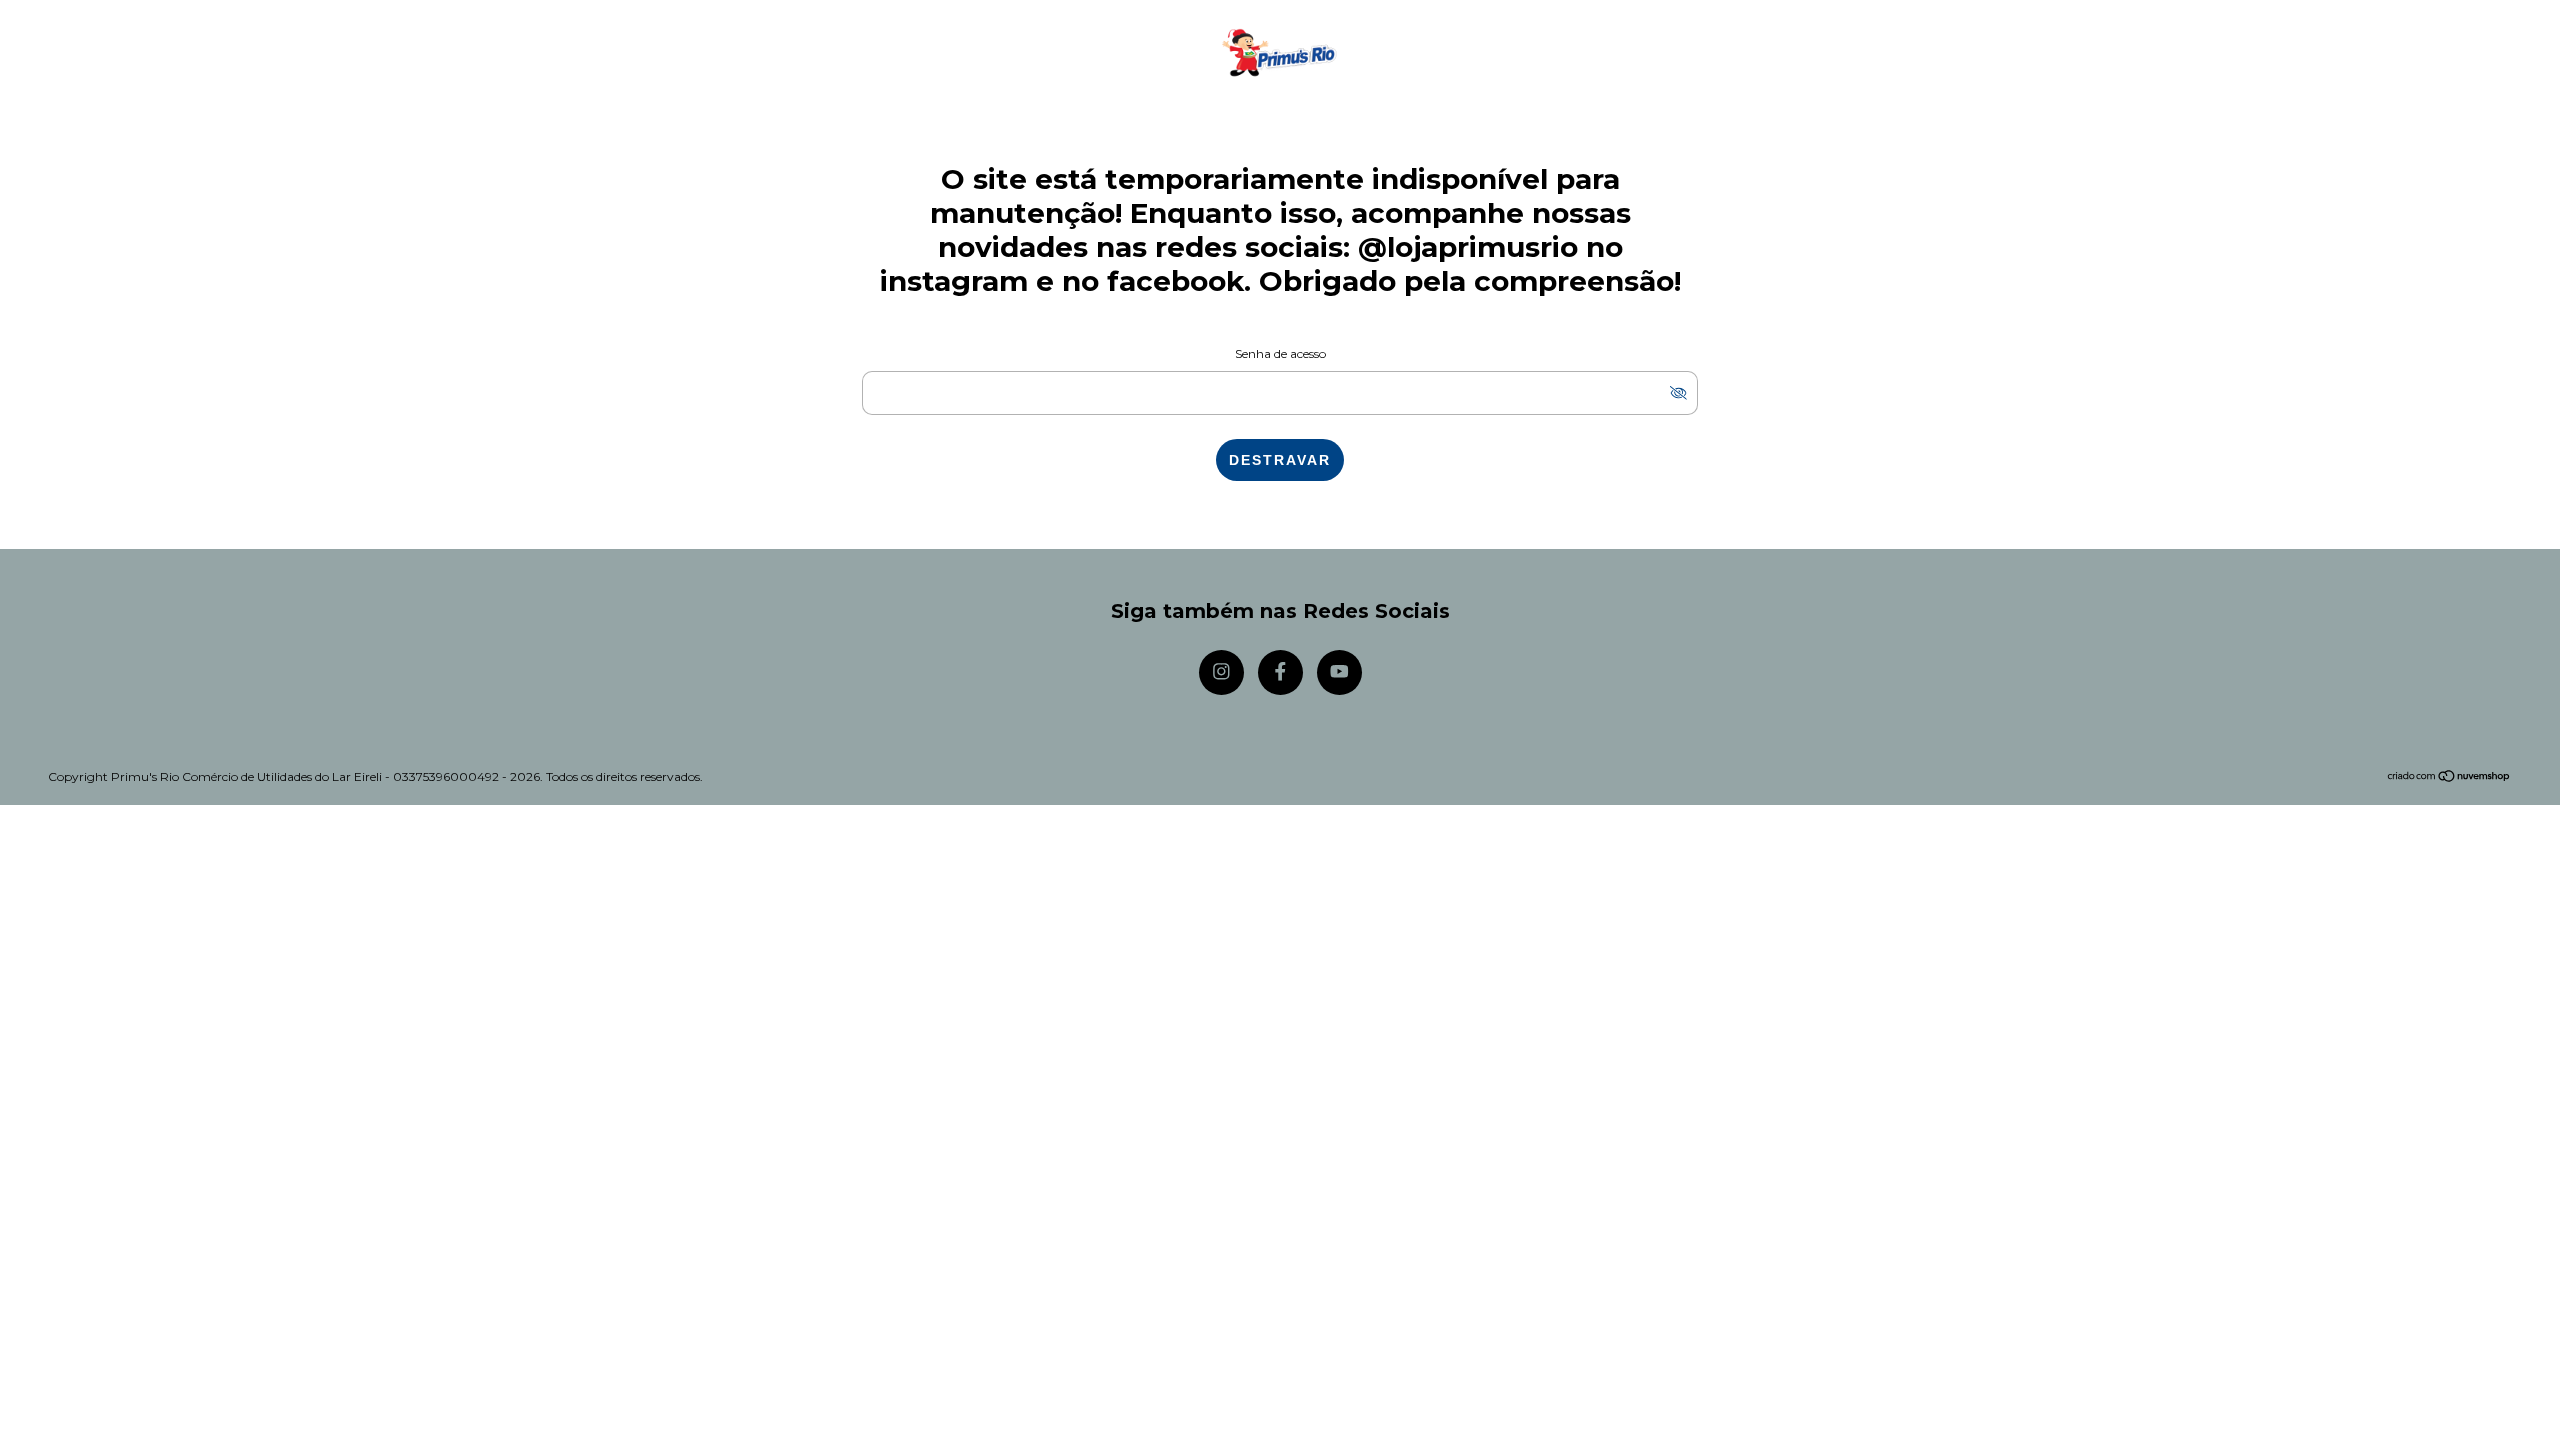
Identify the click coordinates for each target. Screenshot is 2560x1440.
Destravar (1280, 460)
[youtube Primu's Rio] (1339, 672)
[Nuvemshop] (2449, 777)
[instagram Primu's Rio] (1221, 672)
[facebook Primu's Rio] (1280, 672)
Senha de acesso (1280, 353)
